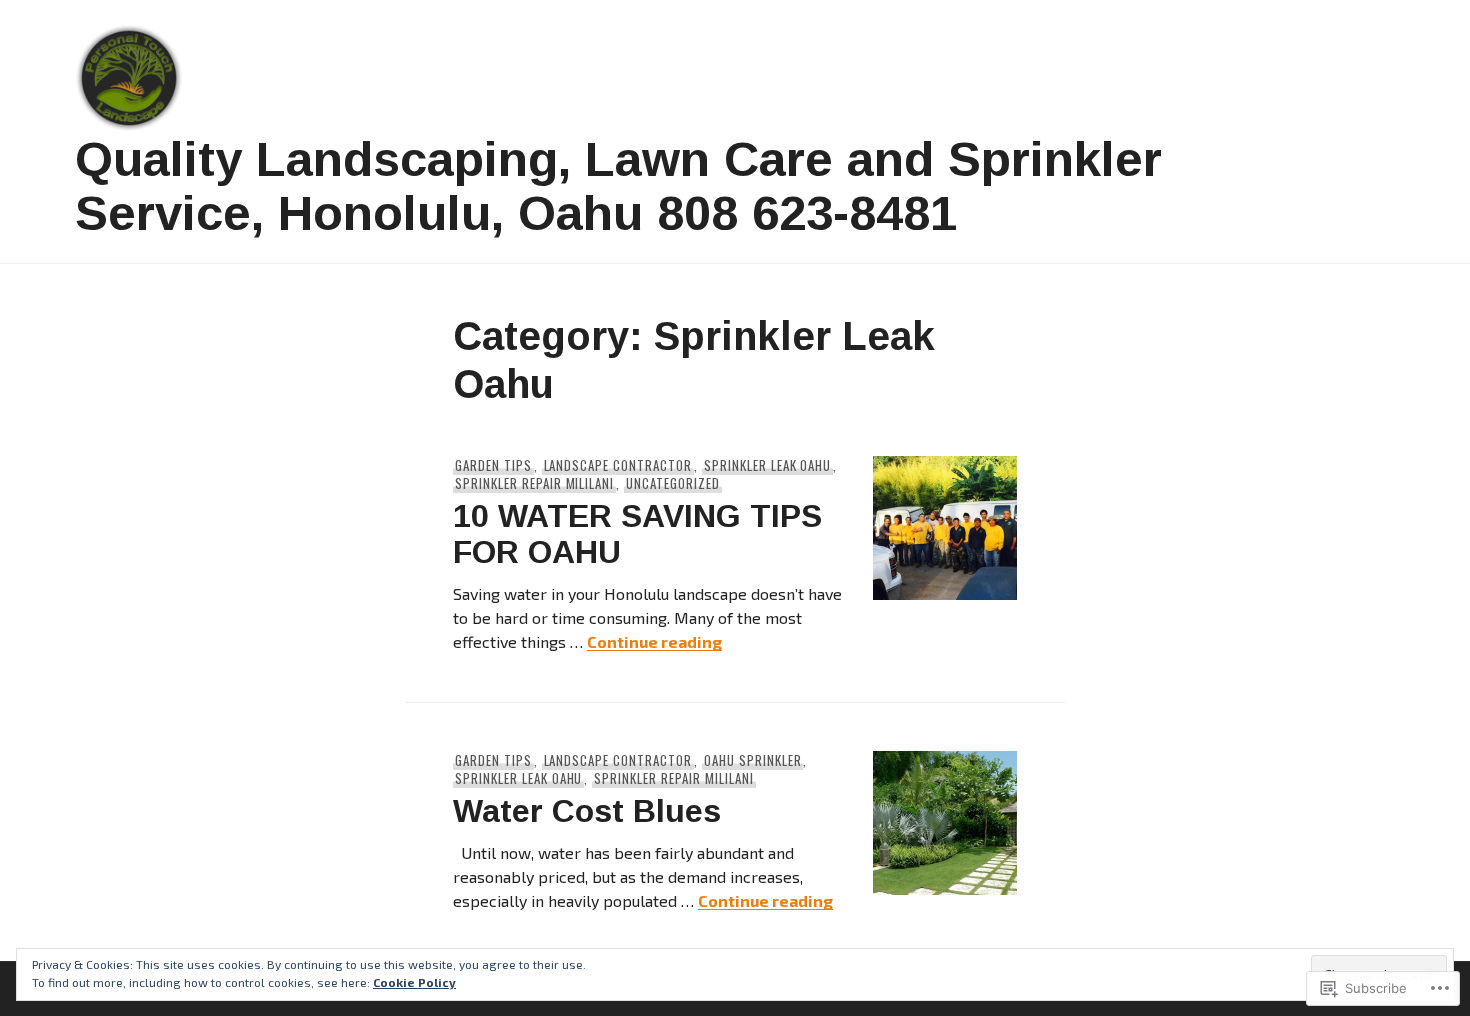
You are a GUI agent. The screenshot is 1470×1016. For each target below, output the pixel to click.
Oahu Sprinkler (753, 760)
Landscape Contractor (618, 465)
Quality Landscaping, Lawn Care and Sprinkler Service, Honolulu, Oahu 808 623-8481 (618, 186)
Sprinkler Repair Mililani (534, 483)
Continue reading (654, 641)
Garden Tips (493, 465)
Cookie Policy (414, 982)
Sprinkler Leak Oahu (768, 465)
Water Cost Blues (587, 811)
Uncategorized (673, 483)
